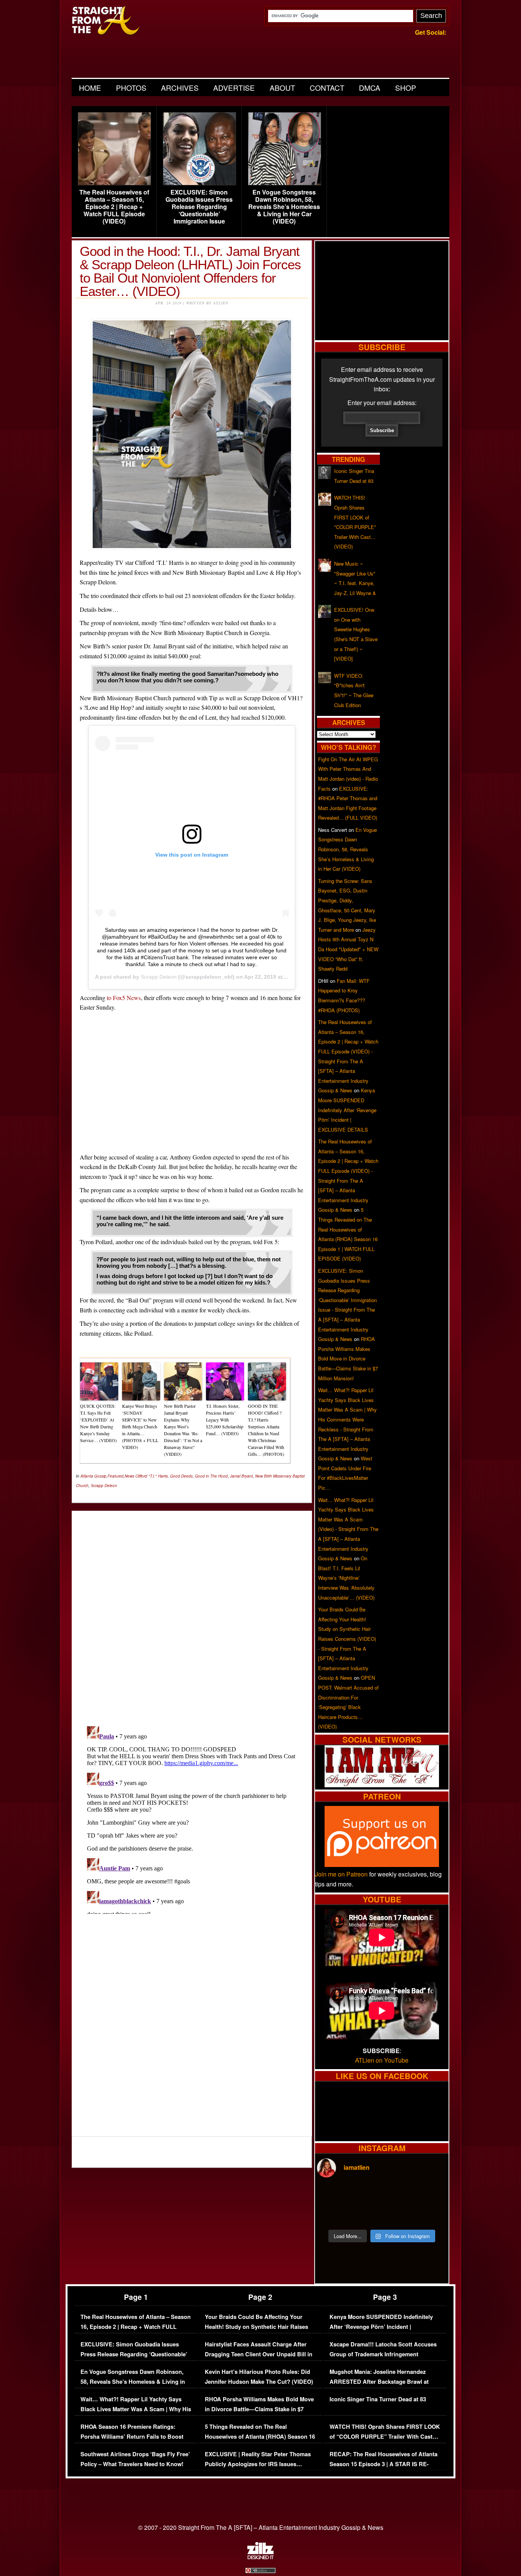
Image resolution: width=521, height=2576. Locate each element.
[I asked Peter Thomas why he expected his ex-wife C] (431, 2195)
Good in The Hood (211, 1476)
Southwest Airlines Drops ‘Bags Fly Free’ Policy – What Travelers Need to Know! (135, 2459)
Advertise (234, 88)
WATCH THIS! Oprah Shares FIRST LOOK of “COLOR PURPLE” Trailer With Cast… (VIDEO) (385, 2436)
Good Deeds (181, 1476)
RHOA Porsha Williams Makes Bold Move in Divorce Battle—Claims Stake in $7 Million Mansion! (348, 1358)
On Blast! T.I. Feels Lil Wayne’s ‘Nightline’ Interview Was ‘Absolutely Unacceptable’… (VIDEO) (346, 1578)
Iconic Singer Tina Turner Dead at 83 (378, 2399)
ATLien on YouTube (382, 2060)
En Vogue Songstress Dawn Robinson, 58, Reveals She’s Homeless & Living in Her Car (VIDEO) (284, 207)
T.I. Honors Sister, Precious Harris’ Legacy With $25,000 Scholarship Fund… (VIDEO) (225, 1420)
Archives (180, 88)
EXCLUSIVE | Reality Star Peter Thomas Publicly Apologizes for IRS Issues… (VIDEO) (258, 2464)
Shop (406, 88)
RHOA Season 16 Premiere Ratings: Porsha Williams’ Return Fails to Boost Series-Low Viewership (132, 2436)
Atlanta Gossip (93, 1476)
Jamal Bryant (241, 1476)
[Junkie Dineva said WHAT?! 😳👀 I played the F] (365, 2214)
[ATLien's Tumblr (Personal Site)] (382, 1785)
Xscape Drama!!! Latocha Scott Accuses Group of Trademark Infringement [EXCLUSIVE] (383, 2354)
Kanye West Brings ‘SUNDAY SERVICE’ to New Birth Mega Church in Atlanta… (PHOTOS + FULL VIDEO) (140, 1426)
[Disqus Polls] (192, 1612)
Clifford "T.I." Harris (152, 1476)
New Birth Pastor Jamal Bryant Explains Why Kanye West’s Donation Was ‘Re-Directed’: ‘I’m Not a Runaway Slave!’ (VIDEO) (183, 1430)
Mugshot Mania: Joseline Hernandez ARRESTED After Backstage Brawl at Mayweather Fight (379, 2381)
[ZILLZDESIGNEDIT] (260, 2557)
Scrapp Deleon (159, 977)
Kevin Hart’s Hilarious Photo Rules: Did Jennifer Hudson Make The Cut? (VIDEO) (259, 2377)
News (129, 1476)
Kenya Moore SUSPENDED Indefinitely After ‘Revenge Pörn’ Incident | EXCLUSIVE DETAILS (347, 1110)
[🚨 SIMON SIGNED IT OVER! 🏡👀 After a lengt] (431, 2214)
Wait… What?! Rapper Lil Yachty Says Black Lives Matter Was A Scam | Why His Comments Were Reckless (136, 2409)
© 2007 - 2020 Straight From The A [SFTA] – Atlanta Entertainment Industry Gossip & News (261, 2527)
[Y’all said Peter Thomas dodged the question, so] (398, 2195)
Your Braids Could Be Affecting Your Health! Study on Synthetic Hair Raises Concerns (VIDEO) (256, 2327)
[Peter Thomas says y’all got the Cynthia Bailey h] (333, 2214)
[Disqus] (192, 1819)
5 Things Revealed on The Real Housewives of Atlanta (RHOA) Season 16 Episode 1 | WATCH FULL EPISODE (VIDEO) (260, 2441)
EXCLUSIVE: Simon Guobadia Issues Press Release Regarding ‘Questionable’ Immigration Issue (199, 207)
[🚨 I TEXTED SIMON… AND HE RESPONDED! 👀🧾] (398, 2214)
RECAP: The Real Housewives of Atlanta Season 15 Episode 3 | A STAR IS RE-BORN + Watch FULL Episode (384, 2464)
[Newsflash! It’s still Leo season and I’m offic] (333, 2195)
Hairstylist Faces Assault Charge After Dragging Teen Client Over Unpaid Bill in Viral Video (259, 2354)
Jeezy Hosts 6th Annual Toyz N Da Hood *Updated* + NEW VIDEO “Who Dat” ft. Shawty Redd (348, 949)
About (282, 88)
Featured (116, 1476)
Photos (131, 88)
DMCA (370, 88)
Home (90, 88)
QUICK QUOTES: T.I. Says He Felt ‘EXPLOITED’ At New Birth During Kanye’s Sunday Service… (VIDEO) (98, 1423)
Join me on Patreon (341, 1874)
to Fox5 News (124, 998)
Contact (327, 88)
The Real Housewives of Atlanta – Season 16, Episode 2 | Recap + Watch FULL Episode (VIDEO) (114, 207)
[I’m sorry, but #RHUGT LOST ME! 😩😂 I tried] (365, 2195)
